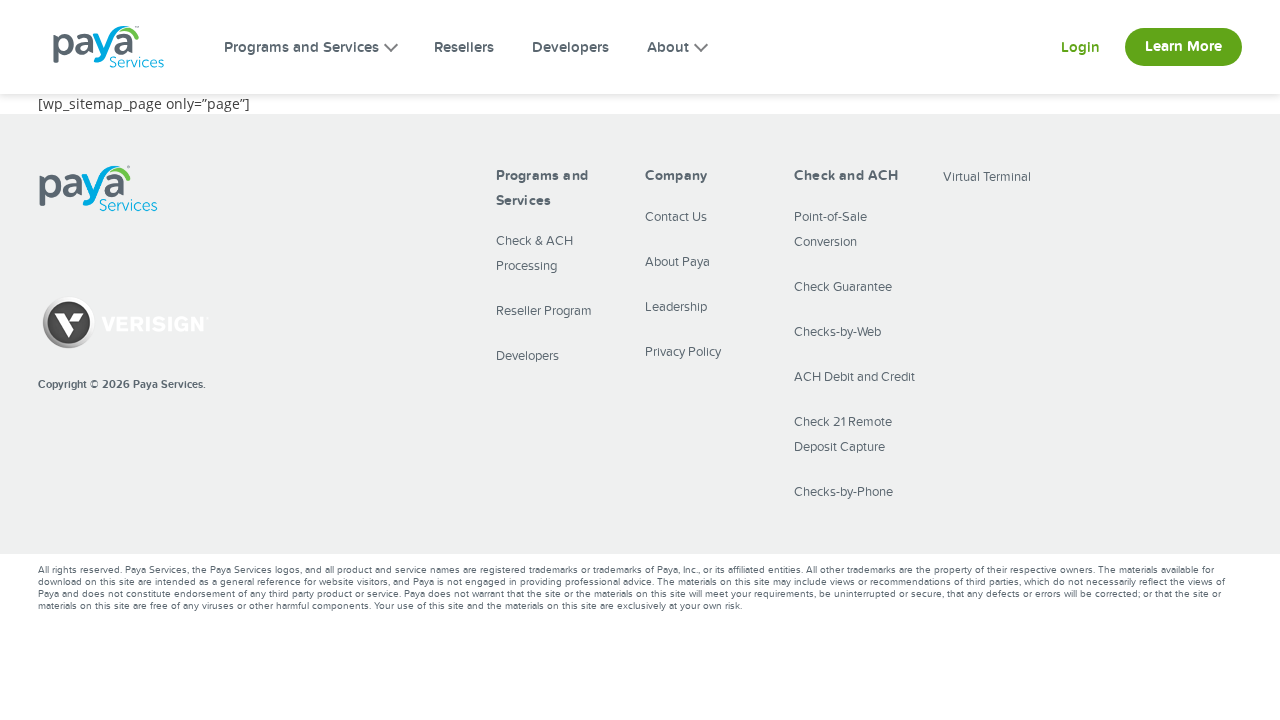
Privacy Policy (683, 352)
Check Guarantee (843, 287)
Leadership (676, 307)
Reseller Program (544, 311)
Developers (570, 47)
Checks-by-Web (837, 332)
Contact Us (676, 217)
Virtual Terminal (987, 177)
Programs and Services (301, 47)
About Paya (677, 262)
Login (1080, 47)
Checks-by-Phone (843, 492)
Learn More (1183, 46)
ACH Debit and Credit (854, 377)
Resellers (464, 47)
